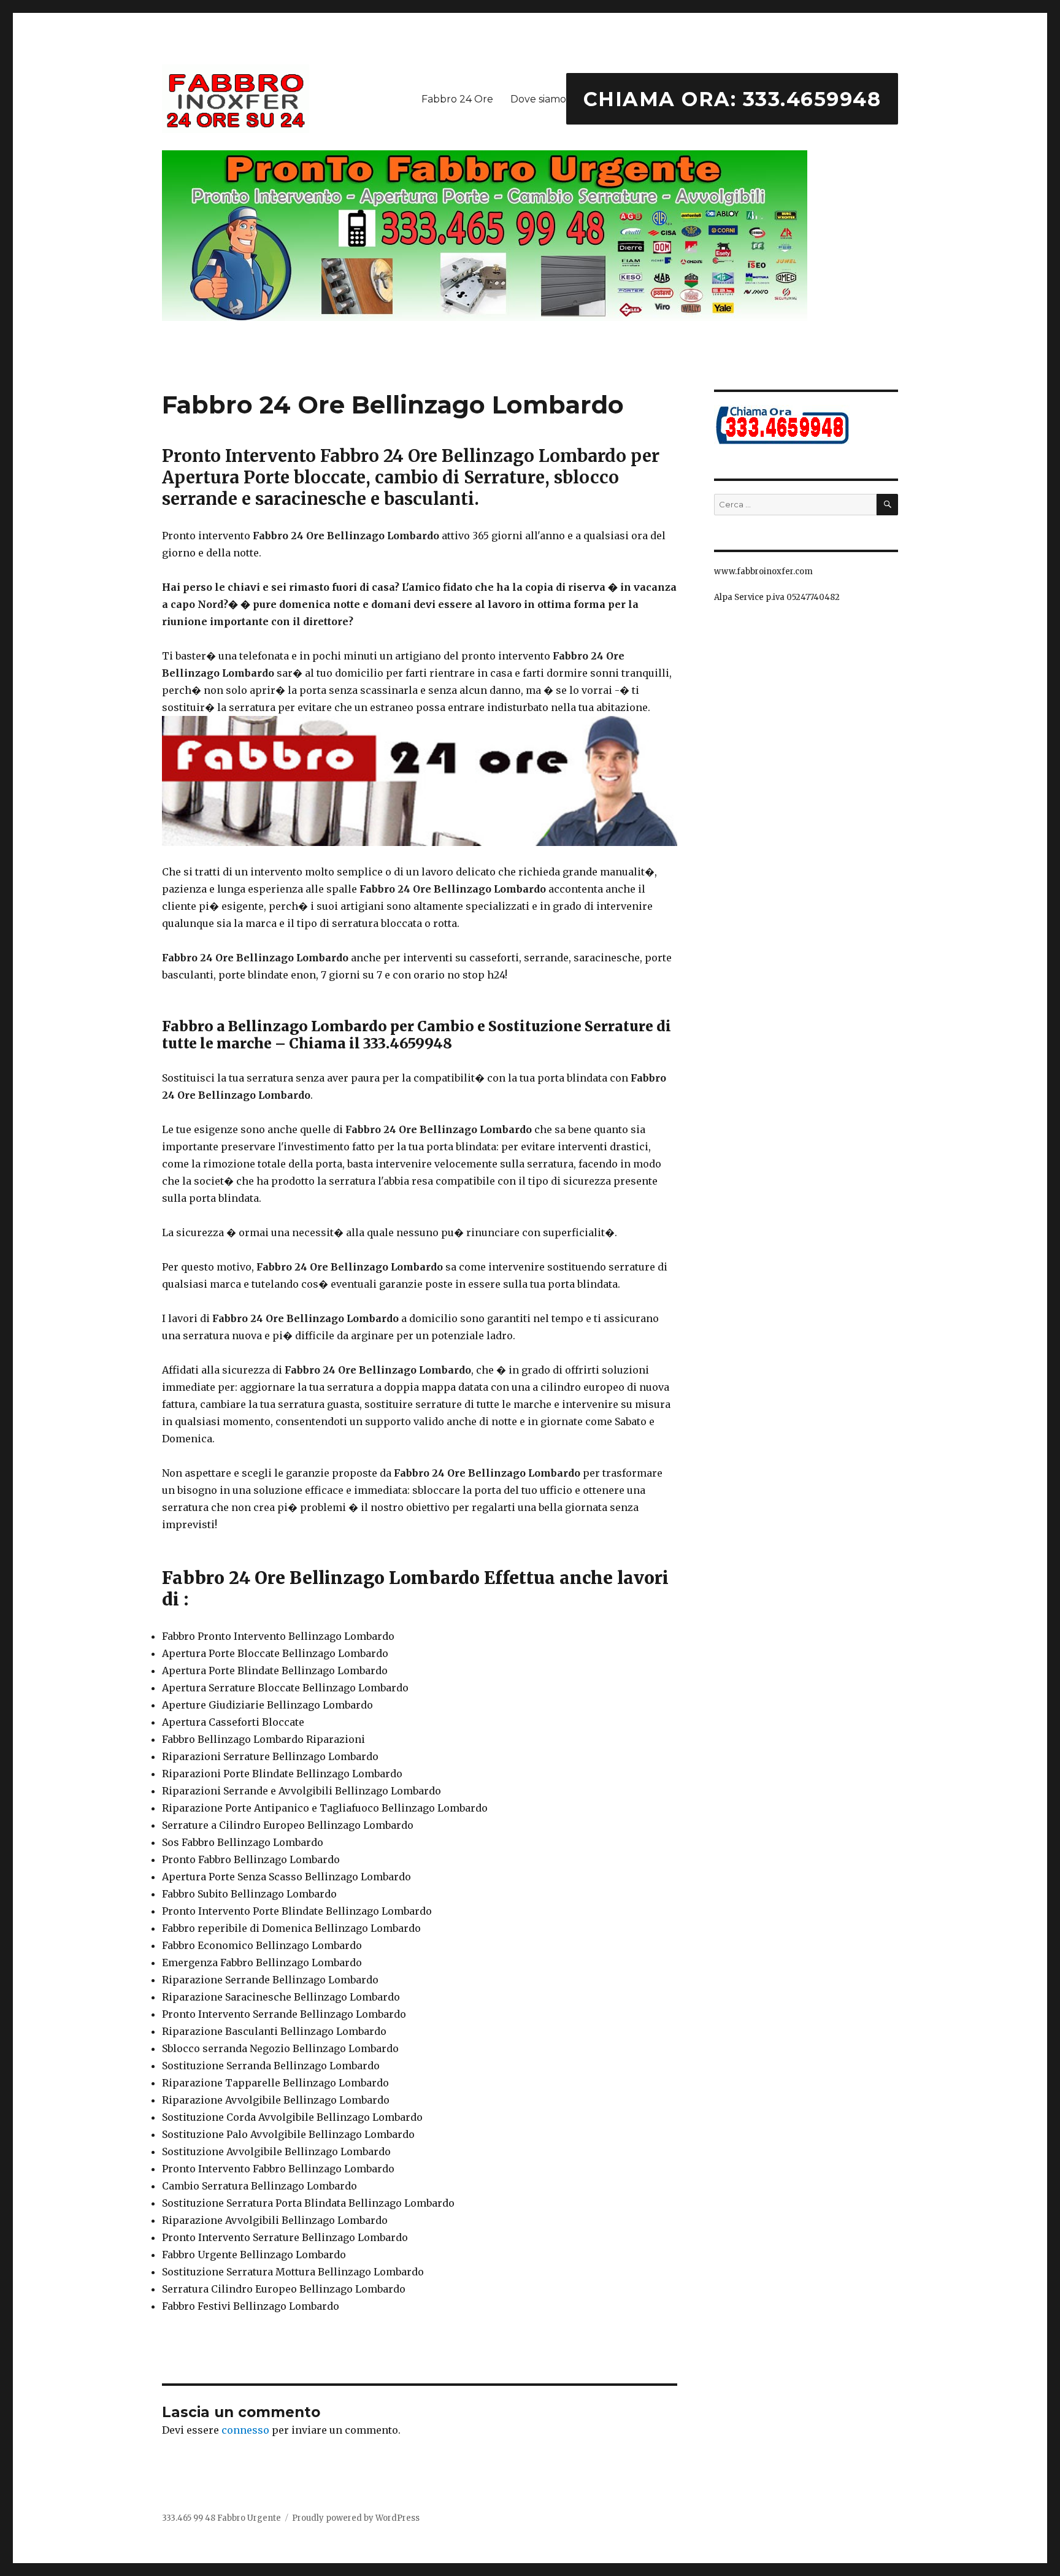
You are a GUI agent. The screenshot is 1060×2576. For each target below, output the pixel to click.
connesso (245, 2430)
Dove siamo (538, 99)
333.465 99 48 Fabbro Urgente (221, 2518)
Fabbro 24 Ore (457, 99)
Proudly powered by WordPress (356, 2518)
